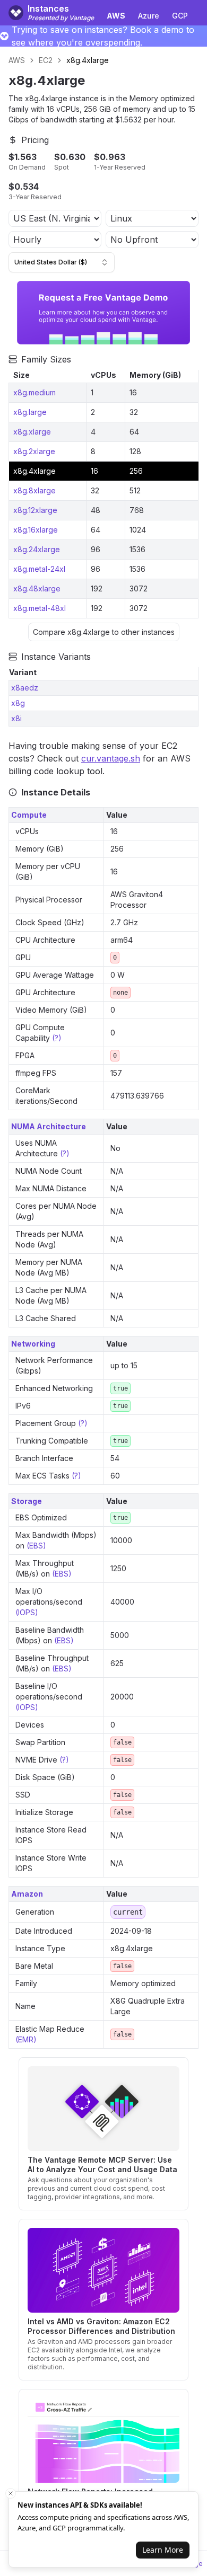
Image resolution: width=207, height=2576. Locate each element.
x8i (16, 718)
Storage (27, 1501)
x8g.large (30, 412)
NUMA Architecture (49, 1126)
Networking (33, 1344)
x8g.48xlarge (37, 588)
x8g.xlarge (32, 432)
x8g (18, 703)
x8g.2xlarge (34, 451)
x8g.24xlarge (37, 549)
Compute (29, 815)
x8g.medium (34, 392)
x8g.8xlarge (34, 490)
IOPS (27, 1612)
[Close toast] (11, 2493)
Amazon (27, 1894)
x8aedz (25, 688)
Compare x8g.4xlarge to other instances (104, 632)
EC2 (46, 60)
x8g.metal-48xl (40, 608)
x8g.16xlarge (36, 530)
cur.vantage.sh (111, 758)
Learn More (163, 2550)
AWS (17, 60)
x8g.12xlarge (35, 510)
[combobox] (62, 262)
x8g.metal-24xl (39, 569)
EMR (26, 2039)
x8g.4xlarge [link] (88, 60)
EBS (36, 1546)
